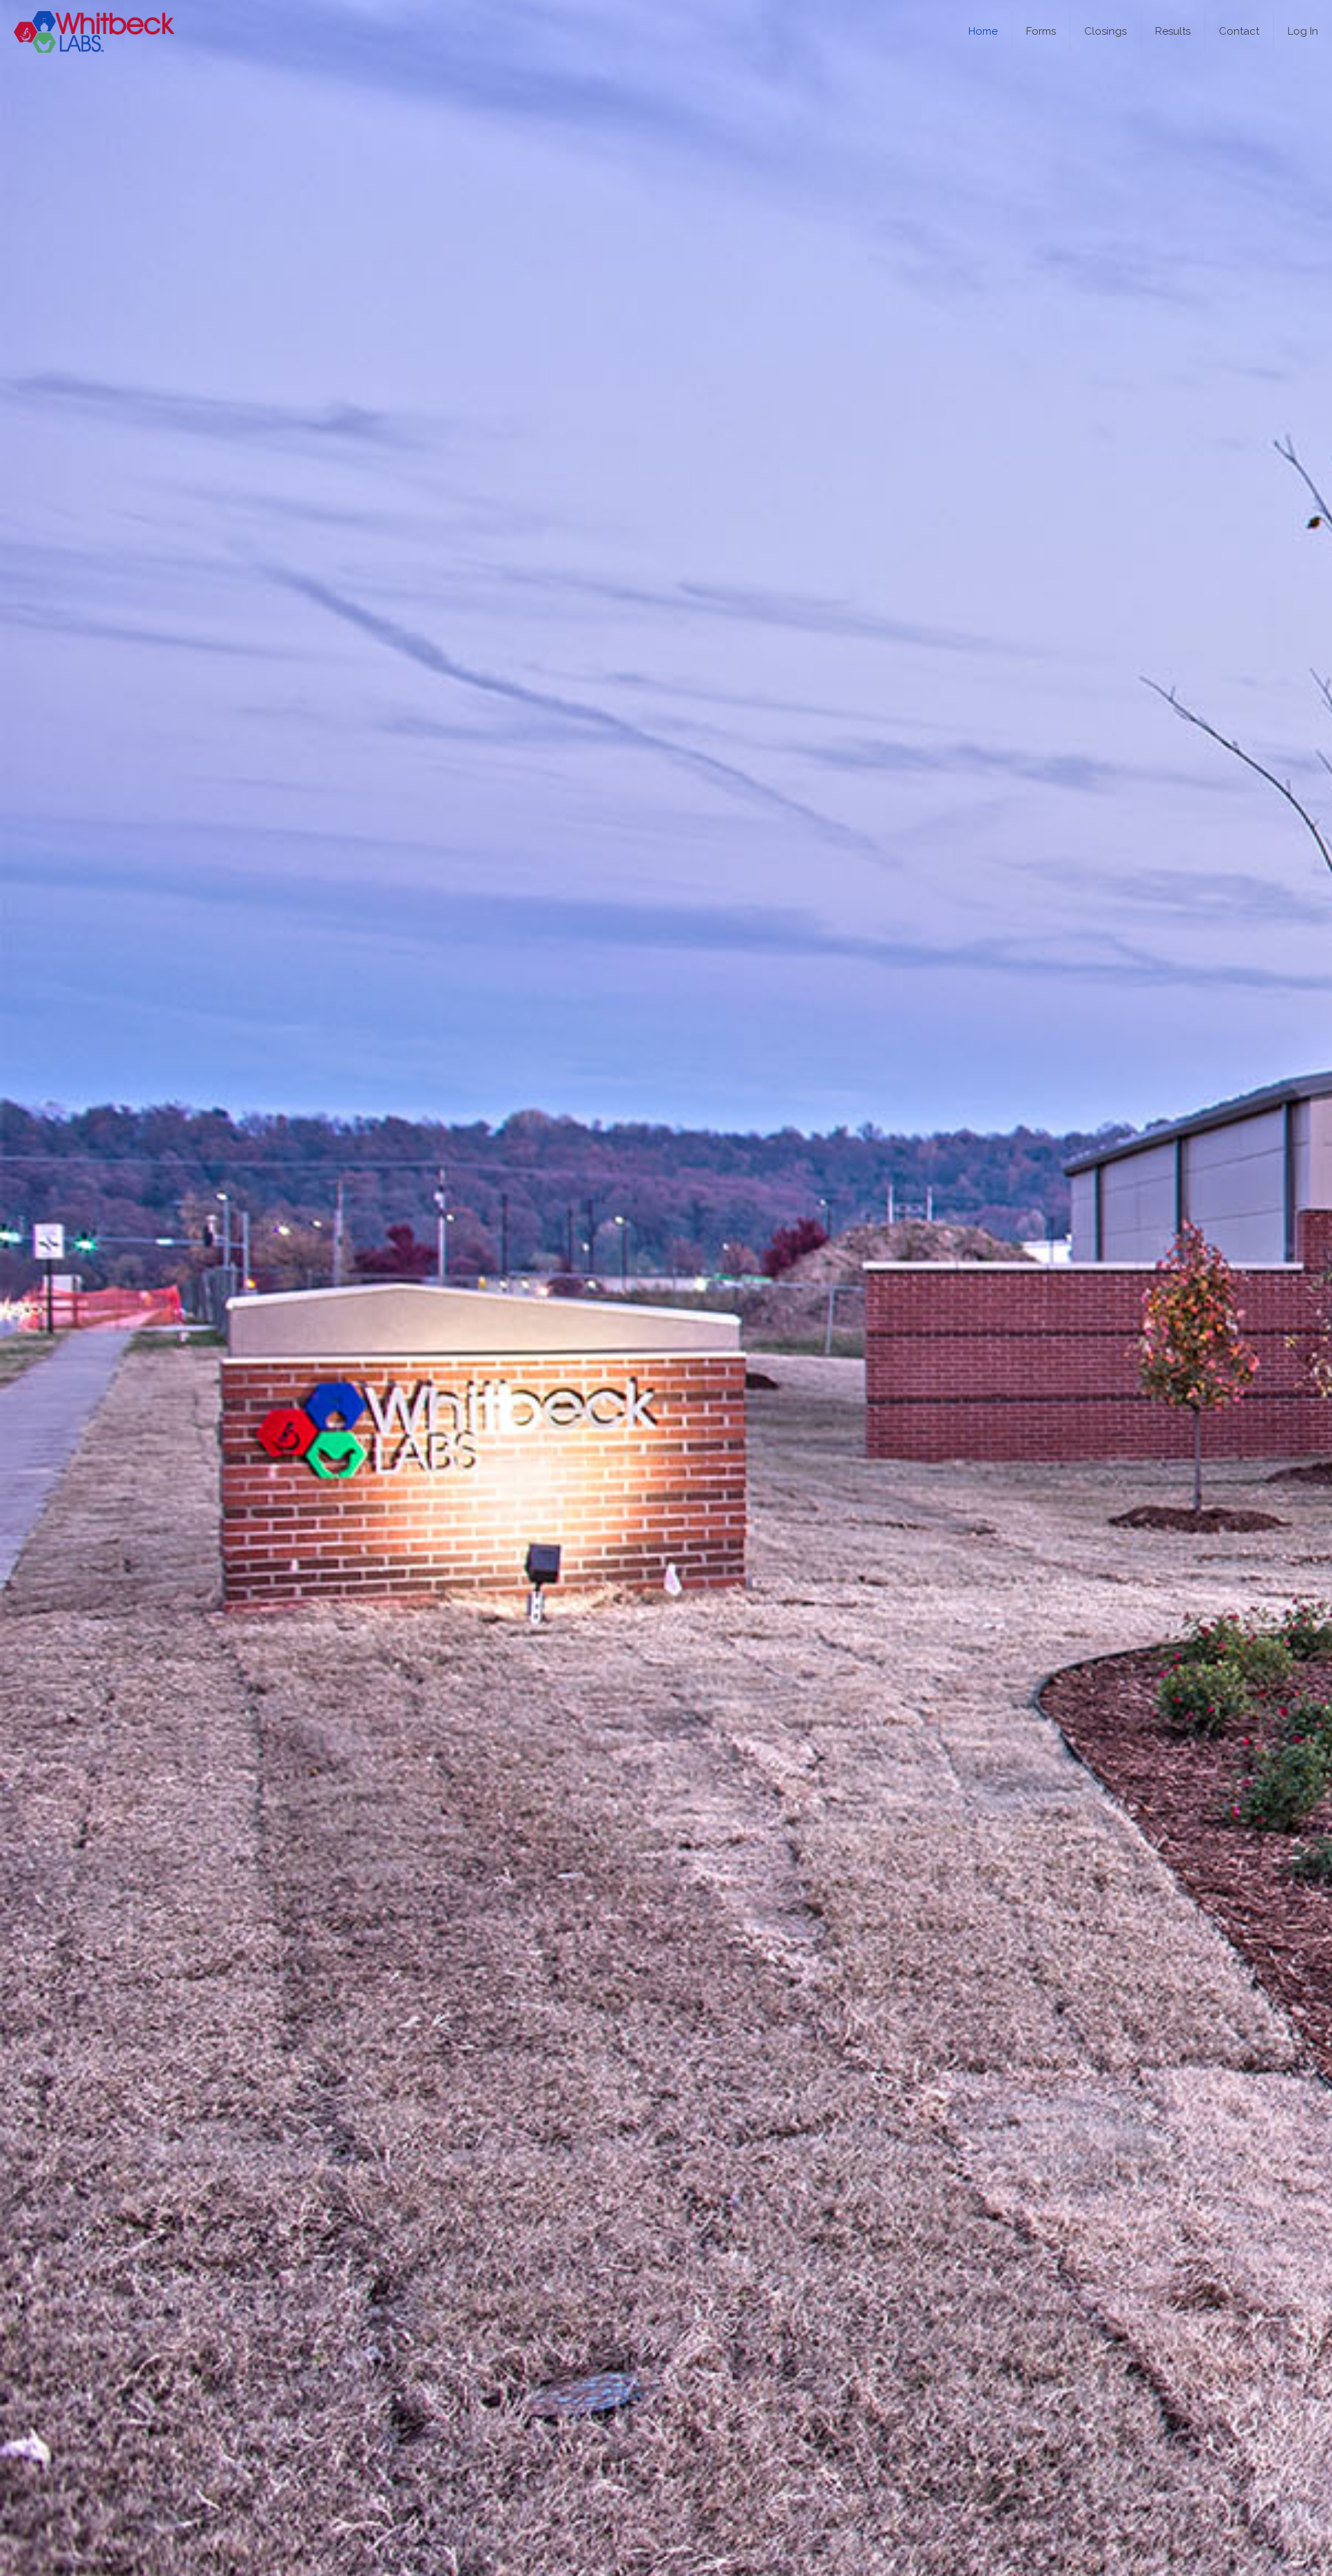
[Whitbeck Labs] (94, 31)
